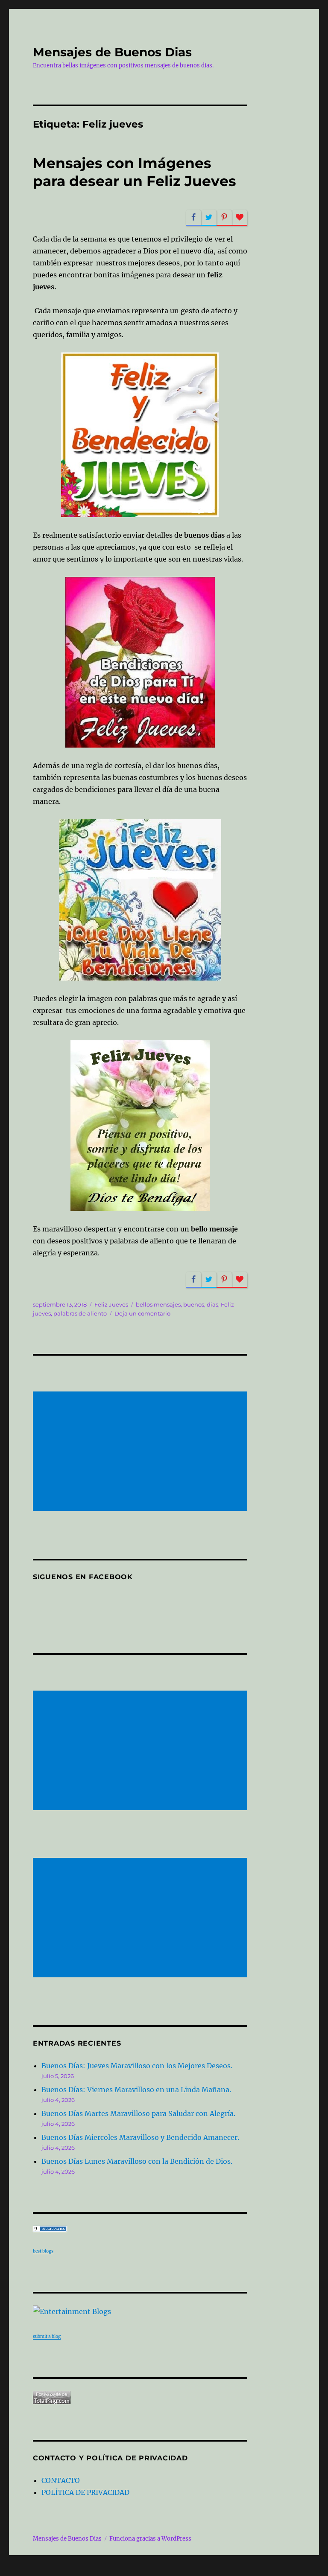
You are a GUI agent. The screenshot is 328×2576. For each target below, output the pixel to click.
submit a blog (47, 2336)
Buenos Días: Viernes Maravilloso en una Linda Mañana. (136, 2090)
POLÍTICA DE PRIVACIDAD (85, 2492)
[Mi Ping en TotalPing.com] (140, 2397)
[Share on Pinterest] (224, 218)
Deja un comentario (142, 1313)
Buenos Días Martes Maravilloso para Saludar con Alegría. (138, 2113)
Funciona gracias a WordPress (150, 2539)
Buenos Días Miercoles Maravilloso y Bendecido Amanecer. (140, 2137)
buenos (194, 1304)
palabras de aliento (80, 1313)
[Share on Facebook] (193, 218)
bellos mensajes (158, 1304)
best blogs (43, 2251)
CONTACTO (61, 2480)
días (212, 1304)
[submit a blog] (140, 2311)
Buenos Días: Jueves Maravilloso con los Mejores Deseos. (137, 2066)
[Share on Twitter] (209, 218)
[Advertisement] (142, 1452)
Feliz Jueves (111, 1304)
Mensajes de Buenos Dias (112, 52)
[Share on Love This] (240, 218)
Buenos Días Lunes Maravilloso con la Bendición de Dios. (137, 2161)
